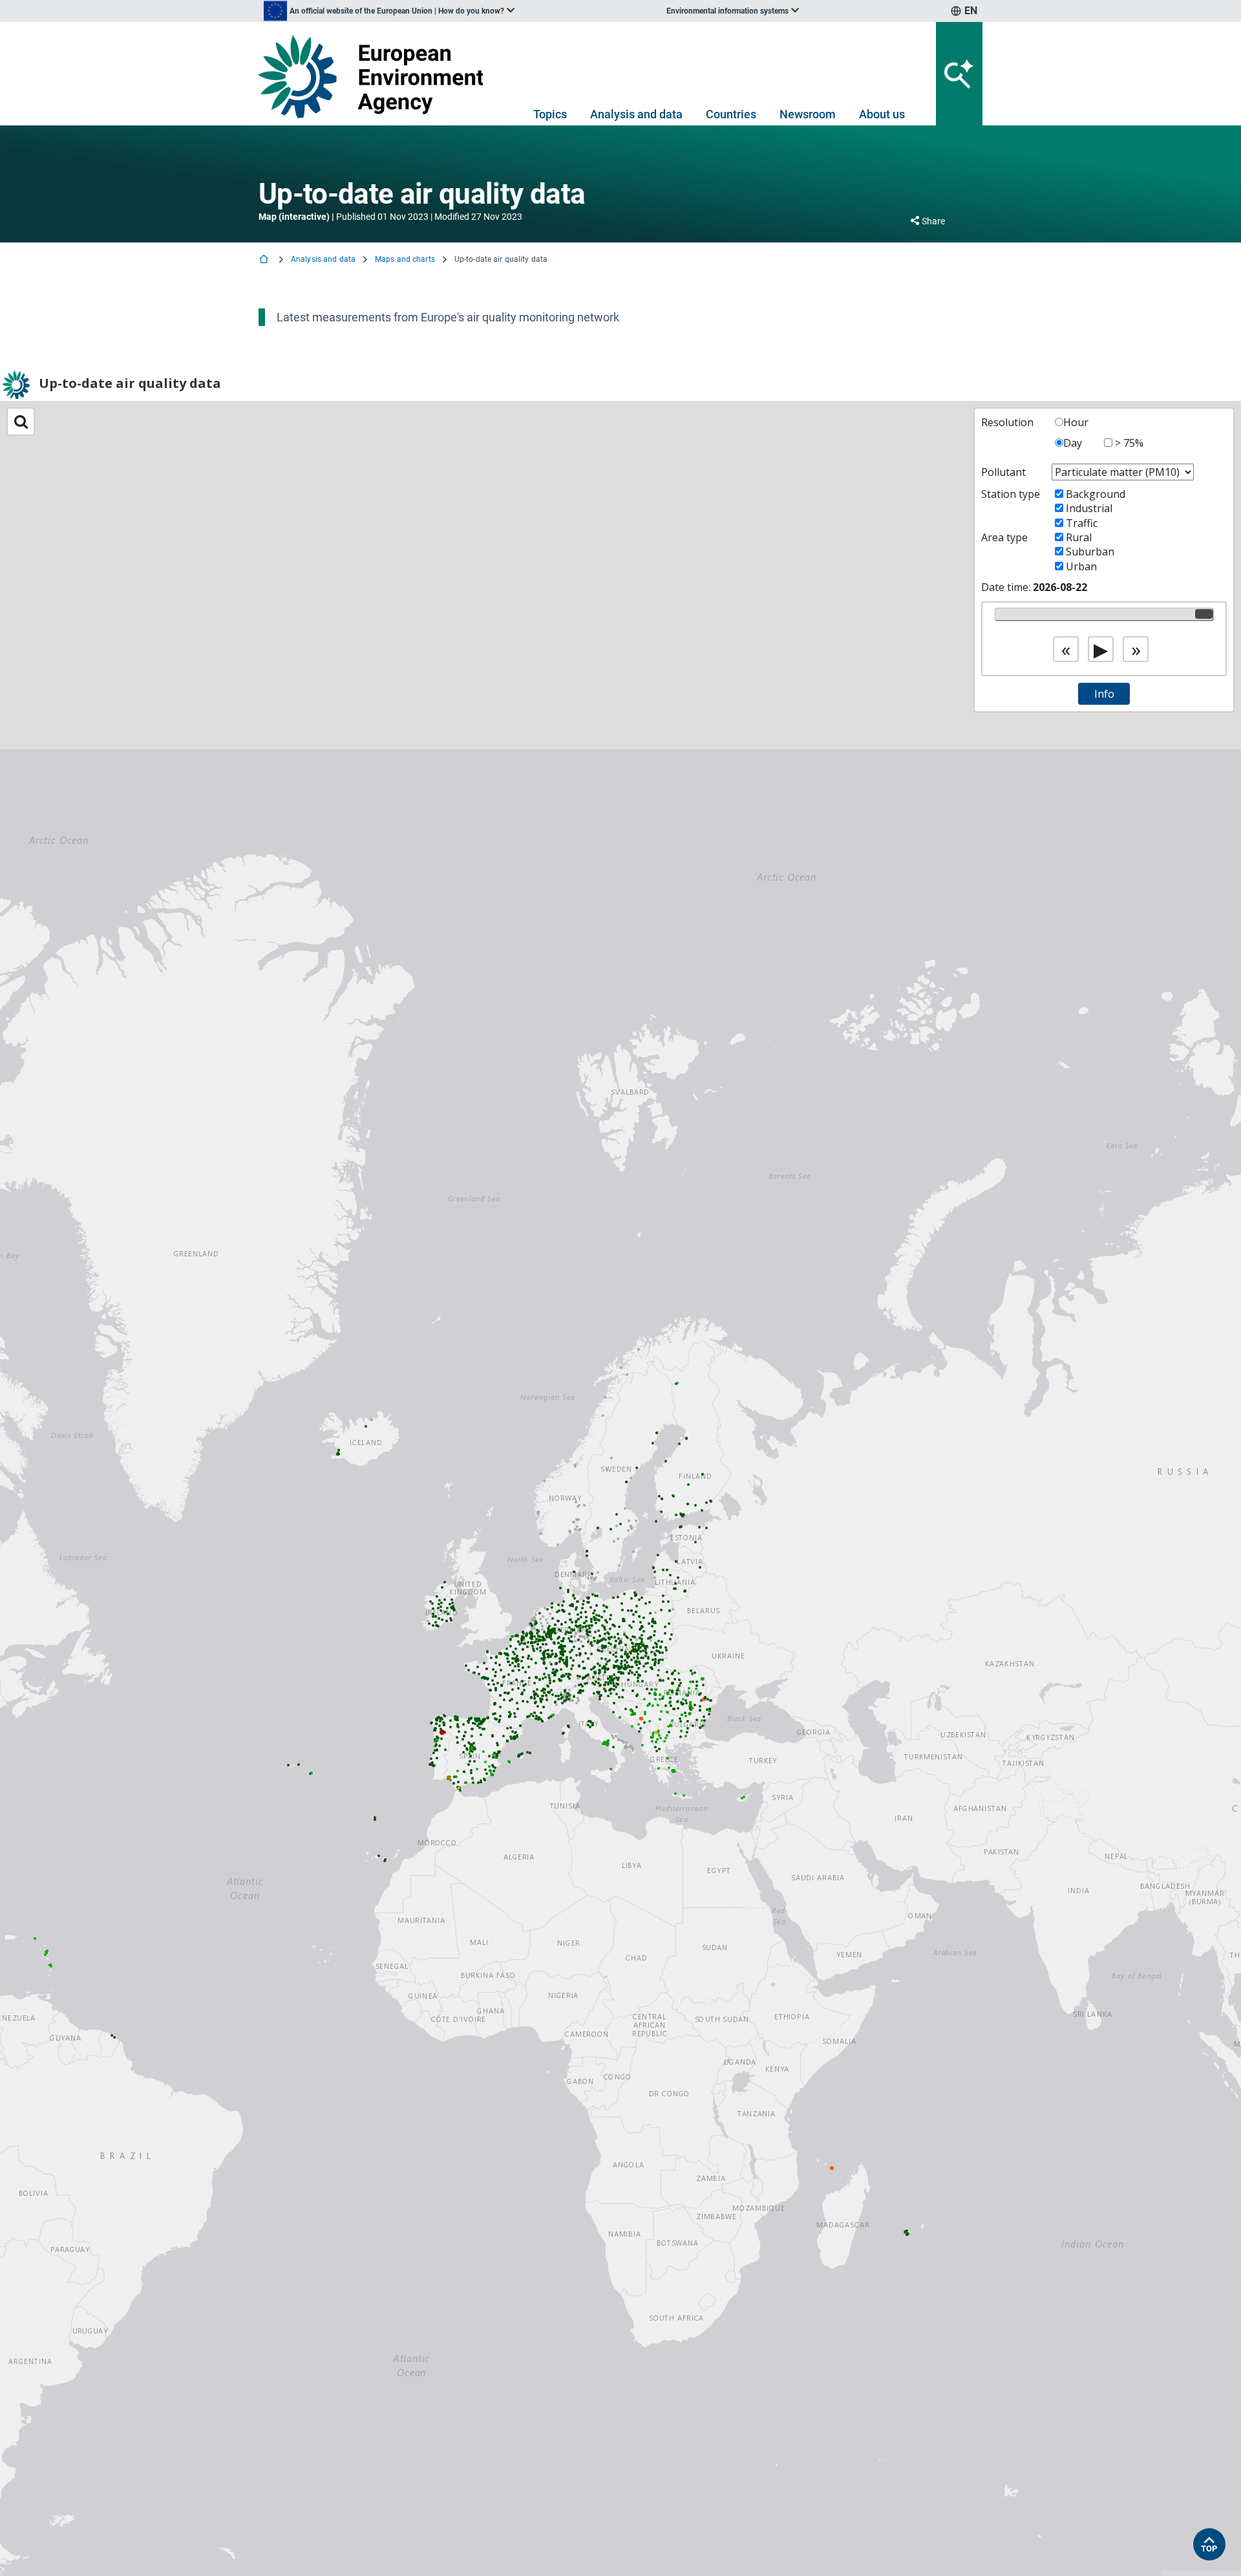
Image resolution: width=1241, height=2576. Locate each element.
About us (882, 114)
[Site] (376, 77)
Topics (550, 114)
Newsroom (808, 114)
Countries (731, 114)
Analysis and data (636, 114)
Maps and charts (405, 259)
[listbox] (389, 11)
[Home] (265, 260)
